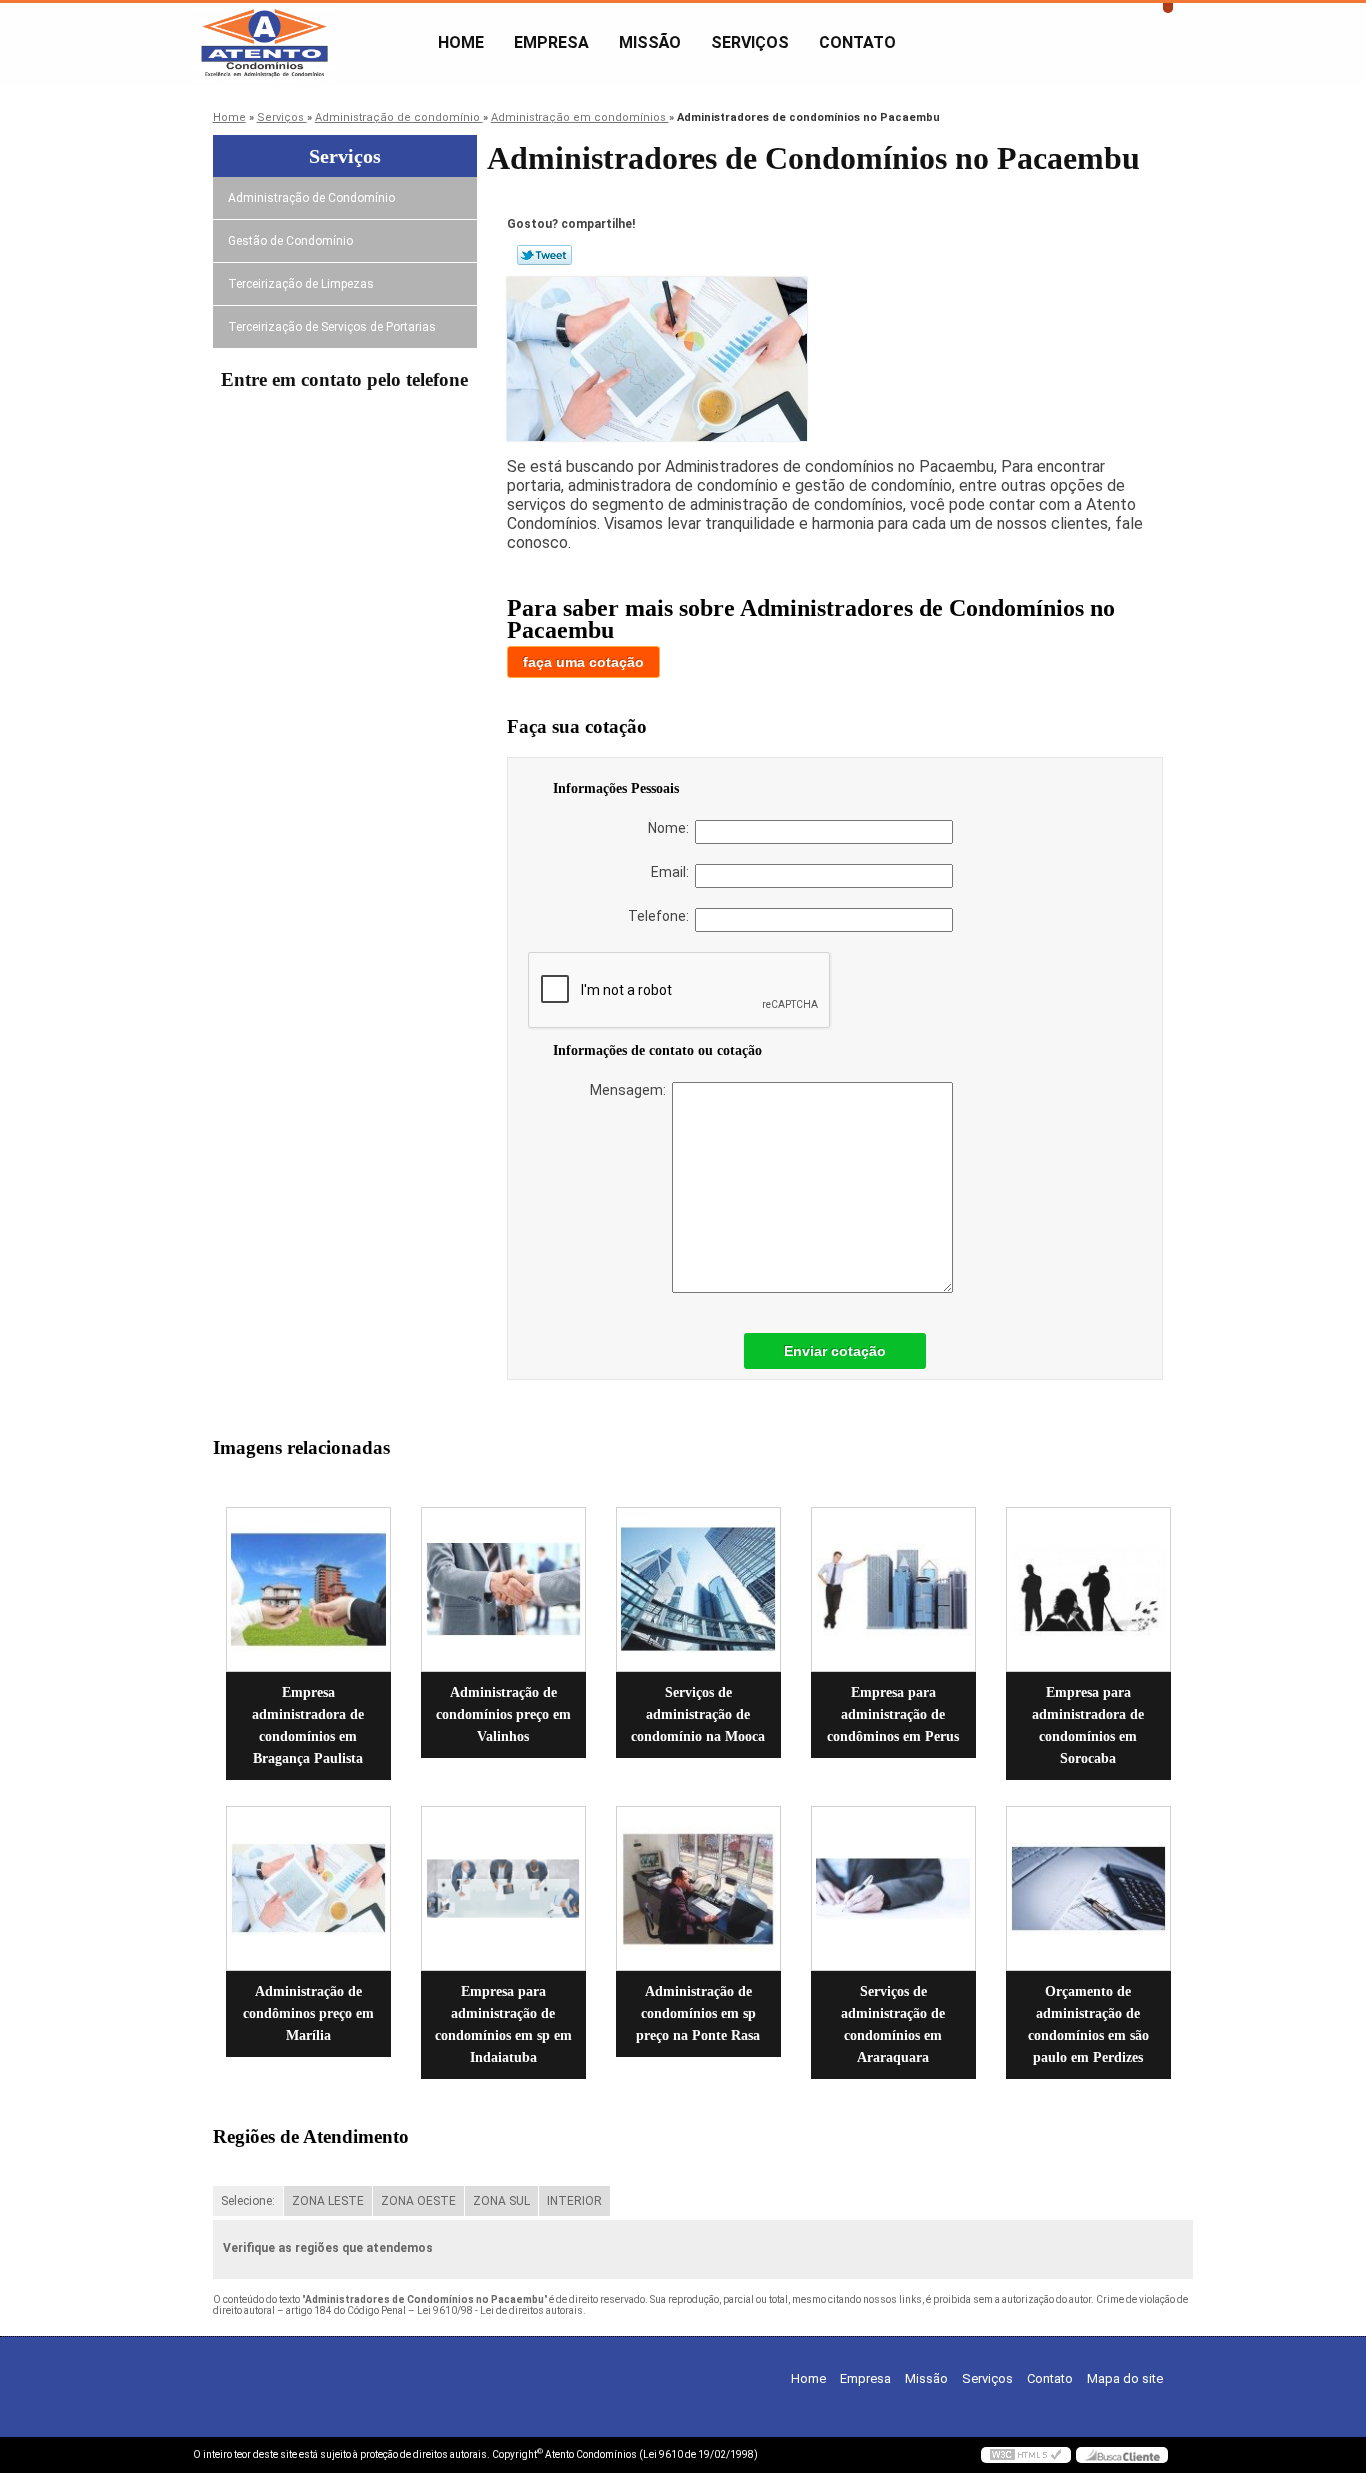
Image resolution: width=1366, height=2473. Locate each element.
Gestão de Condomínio (290, 241)
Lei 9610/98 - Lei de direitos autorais (500, 2310)
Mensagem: (631, 1090)
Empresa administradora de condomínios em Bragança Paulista (308, 1725)
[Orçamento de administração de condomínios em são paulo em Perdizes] (1088, 1888)
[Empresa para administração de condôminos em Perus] (893, 1589)
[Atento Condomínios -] (308, 43)
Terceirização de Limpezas (301, 284)
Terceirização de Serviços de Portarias (332, 327)
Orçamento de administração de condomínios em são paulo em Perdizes (1088, 2024)
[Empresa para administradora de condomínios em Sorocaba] (1088, 1589)
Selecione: (248, 2201)
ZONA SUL (501, 2201)
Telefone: (661, 916)
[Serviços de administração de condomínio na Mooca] (698, 1589)
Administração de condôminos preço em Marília (308, 2013)
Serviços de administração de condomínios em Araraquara (893, 2024)
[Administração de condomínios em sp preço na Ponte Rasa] (698, 1888)
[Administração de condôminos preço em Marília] (308, 1888)
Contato (857, 42)
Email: (673, 872)
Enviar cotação (835, 1351)
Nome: (671, 828)
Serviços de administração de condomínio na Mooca (698, 1714)
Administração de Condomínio (311, 198)
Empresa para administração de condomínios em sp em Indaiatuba (503, 2024)
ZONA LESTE (328, 2201)
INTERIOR (574, 2201)
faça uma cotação (583, 662)
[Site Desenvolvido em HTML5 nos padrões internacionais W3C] (1026, 2455)
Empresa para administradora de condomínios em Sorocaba (1088, 1725)
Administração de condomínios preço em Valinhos (503, 1714)
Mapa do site (1125, 2378)
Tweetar (544, 255)
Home (461, 42)
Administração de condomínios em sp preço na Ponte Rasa (698, 2013)
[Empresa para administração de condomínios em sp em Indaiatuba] (503, 1888)
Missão (650, 42)
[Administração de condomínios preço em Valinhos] (503, 1589)
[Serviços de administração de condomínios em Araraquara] (893, 1888)
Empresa (551, 42)
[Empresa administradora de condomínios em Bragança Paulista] (308, 1589)
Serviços (750, 42)
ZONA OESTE (418, 2201)
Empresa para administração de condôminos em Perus (893, 1714)
